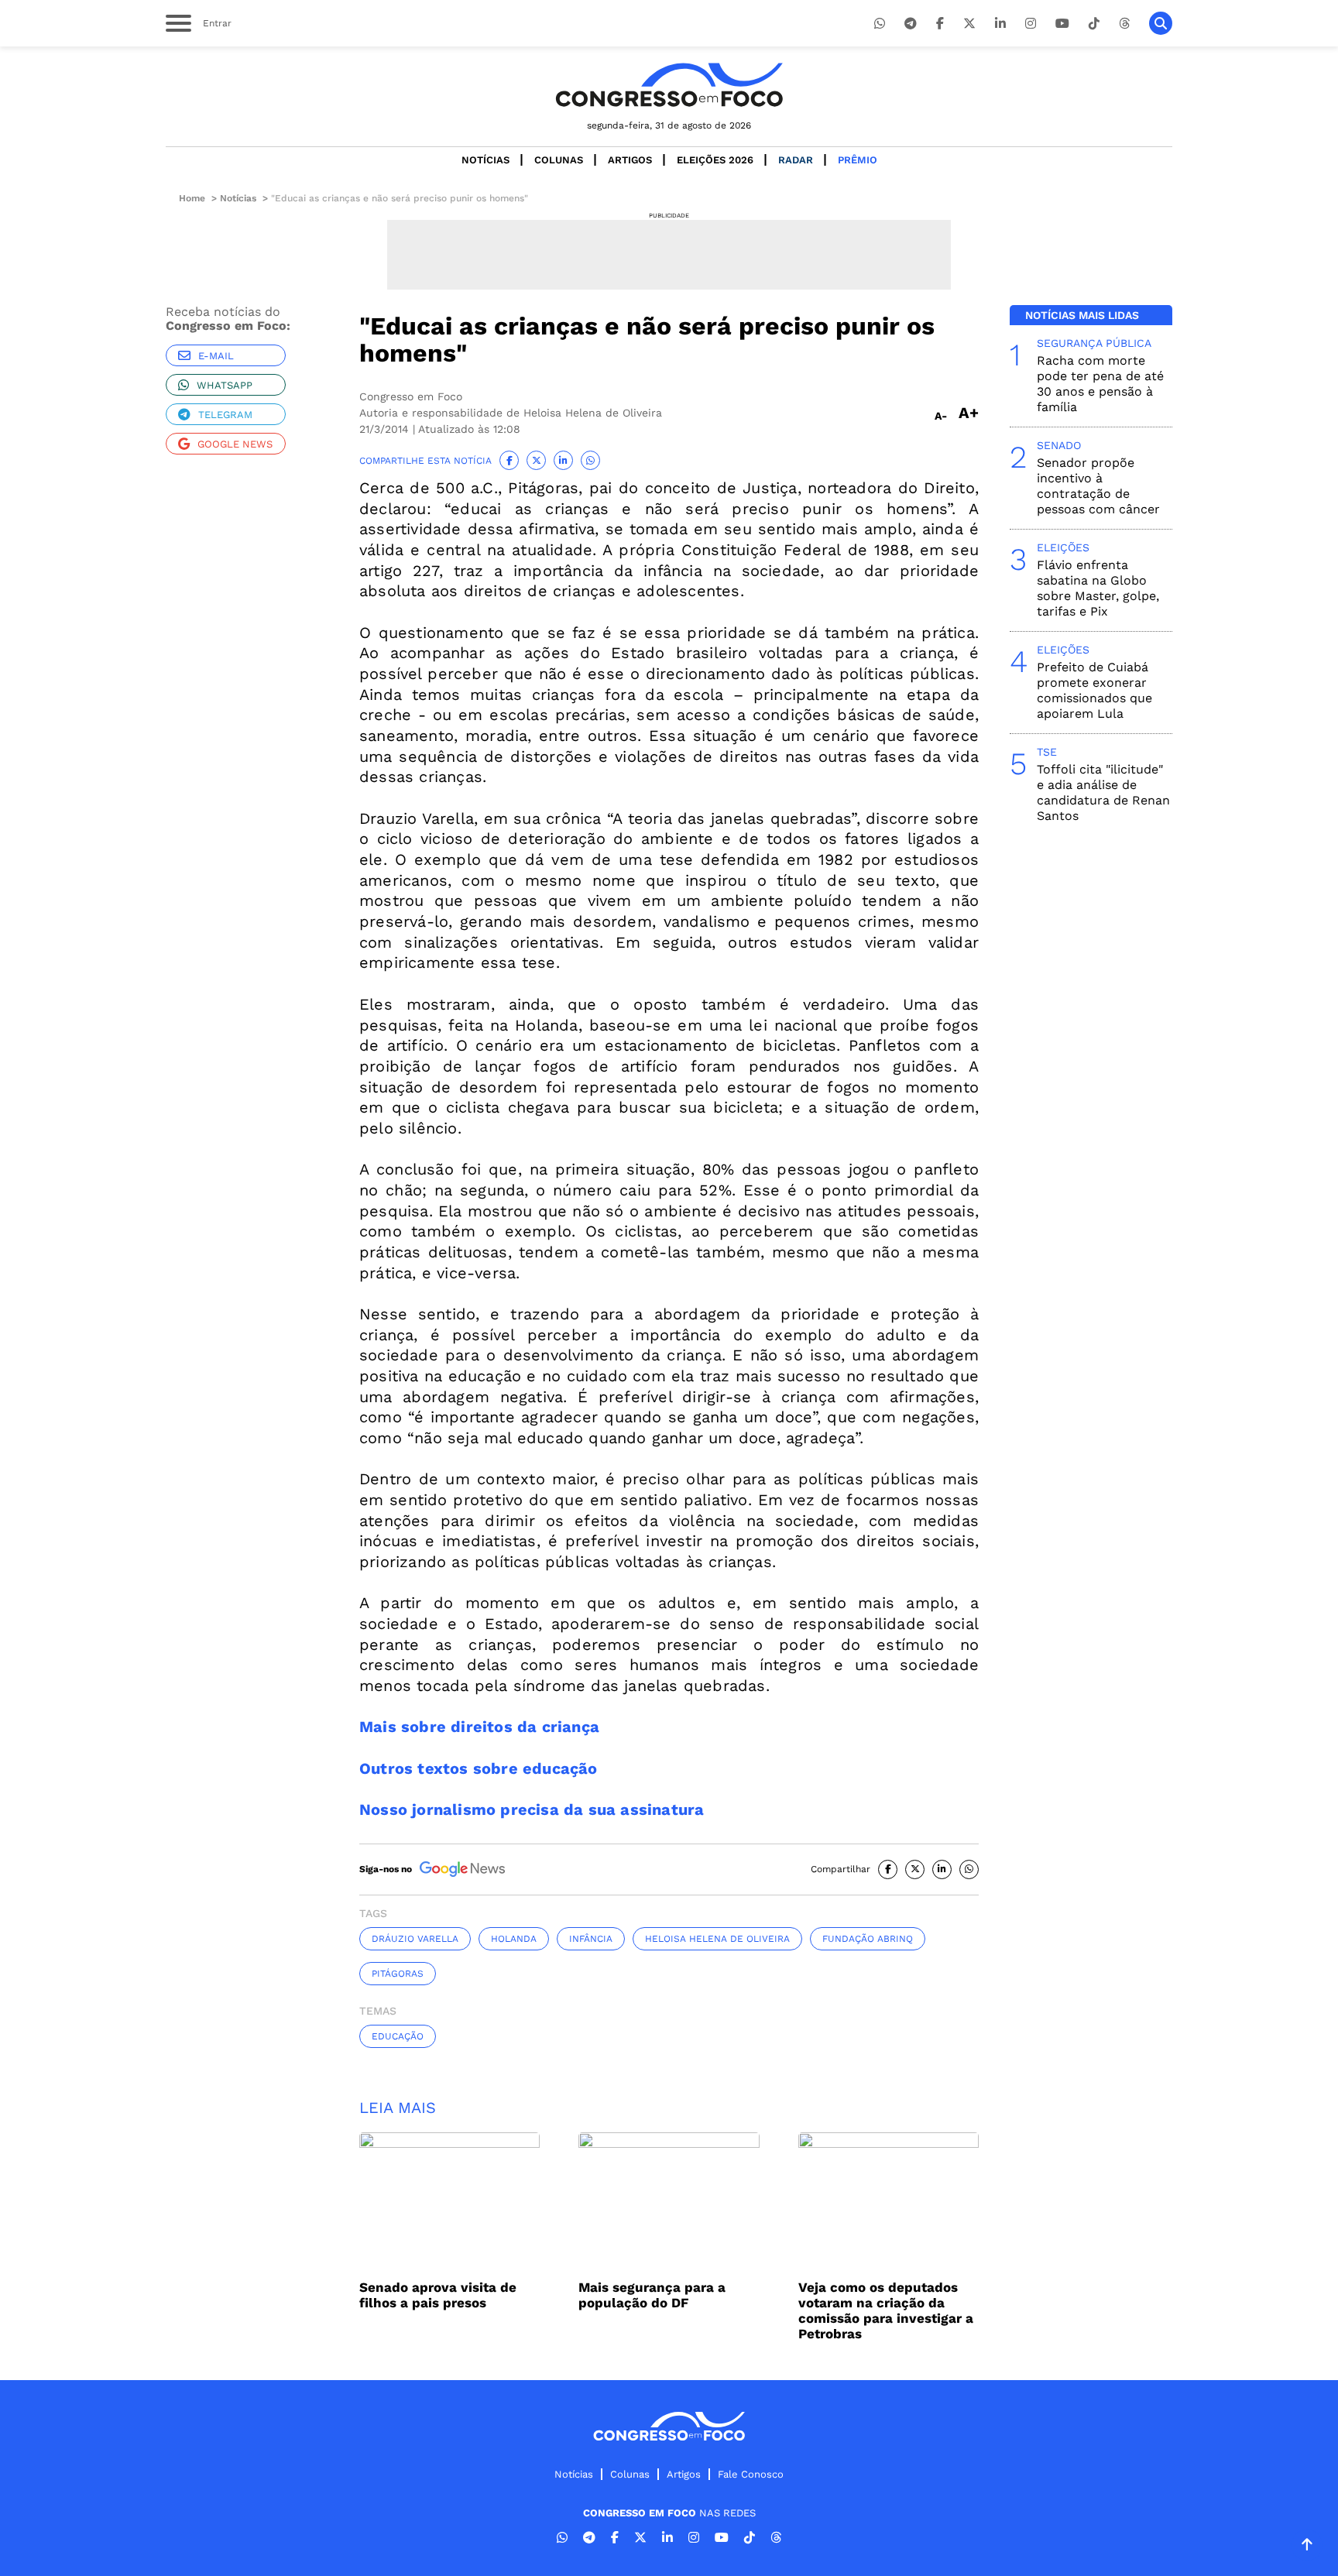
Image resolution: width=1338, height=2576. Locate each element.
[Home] (669, 85)
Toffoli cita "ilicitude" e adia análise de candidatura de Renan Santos (1103, 792)
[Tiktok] (1094, 24)
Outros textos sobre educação (479, 1768)
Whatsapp (225, 385)
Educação (398, 2036)
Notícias (485, 160)
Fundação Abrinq (868, 1939)
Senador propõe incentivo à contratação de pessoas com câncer (1098, 486)
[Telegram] (911, 24)
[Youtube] (1062, 24)
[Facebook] (940, 24)
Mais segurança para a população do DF (652, 2295)
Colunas (559, 160)
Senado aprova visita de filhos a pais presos (438, 2295)
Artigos (630, 160)
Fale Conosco (751, 2474)
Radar (796, 160)
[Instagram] (1031, 24)
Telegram (225, 415)
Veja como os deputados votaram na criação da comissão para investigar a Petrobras (886, 2310)
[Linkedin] (1000, 24)
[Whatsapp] (880, 24)
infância (591, 1939)
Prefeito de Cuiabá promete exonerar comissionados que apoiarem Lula (1094, 690)
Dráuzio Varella (415, 1939)
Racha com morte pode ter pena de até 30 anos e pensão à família (1100, 384)
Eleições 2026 (715, 160)
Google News (235, 444)
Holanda (514, 1939)
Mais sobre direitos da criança (479, 1727)
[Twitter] (969, 24)
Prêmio (858, 160)
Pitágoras (398, 1974)
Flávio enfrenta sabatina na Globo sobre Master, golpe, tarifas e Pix (1098, 588)
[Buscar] (1161, 23)
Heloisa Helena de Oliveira (717, 1939)
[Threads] (1124, 24)
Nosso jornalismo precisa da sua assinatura (532, 1809)
